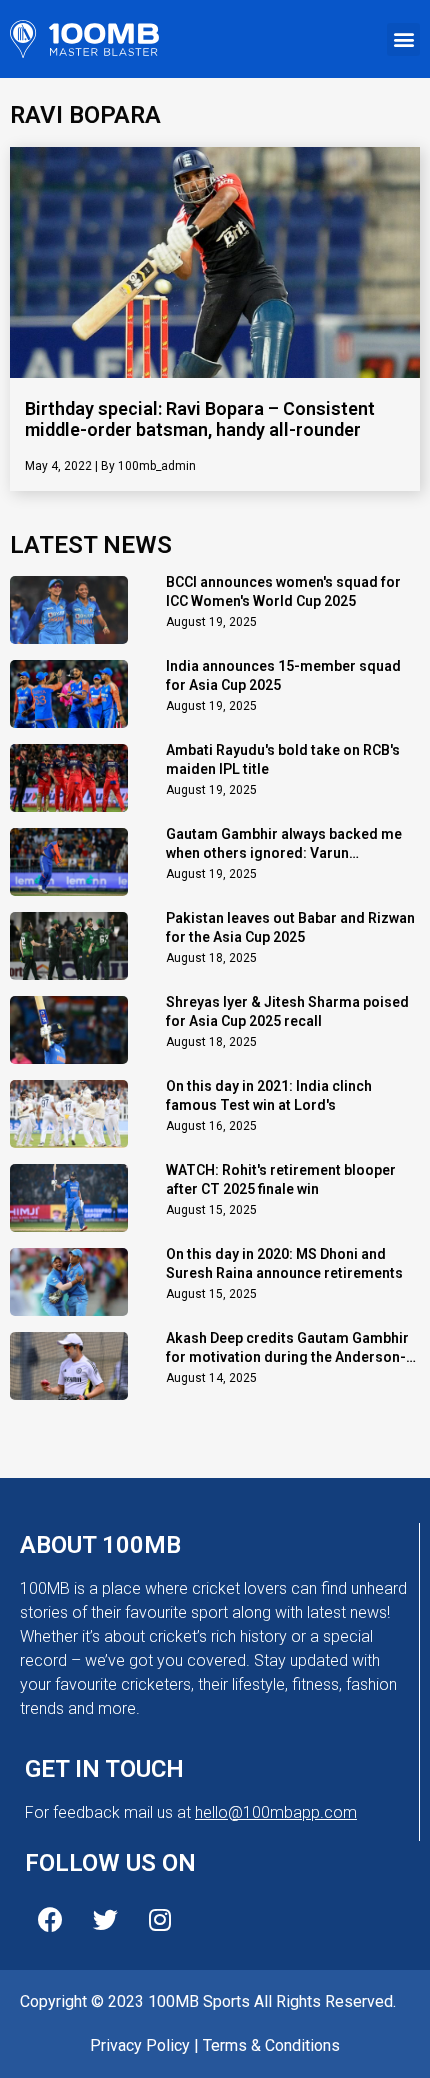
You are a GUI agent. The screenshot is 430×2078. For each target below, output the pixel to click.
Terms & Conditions (271, 2045)
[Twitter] (105, 1920)
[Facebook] (50, 1920)
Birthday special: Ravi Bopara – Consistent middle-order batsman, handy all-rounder (200, 419)
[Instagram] (160, 1920)
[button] (403, 39)
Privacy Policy (140, 2045)
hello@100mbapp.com (276, 1812)
